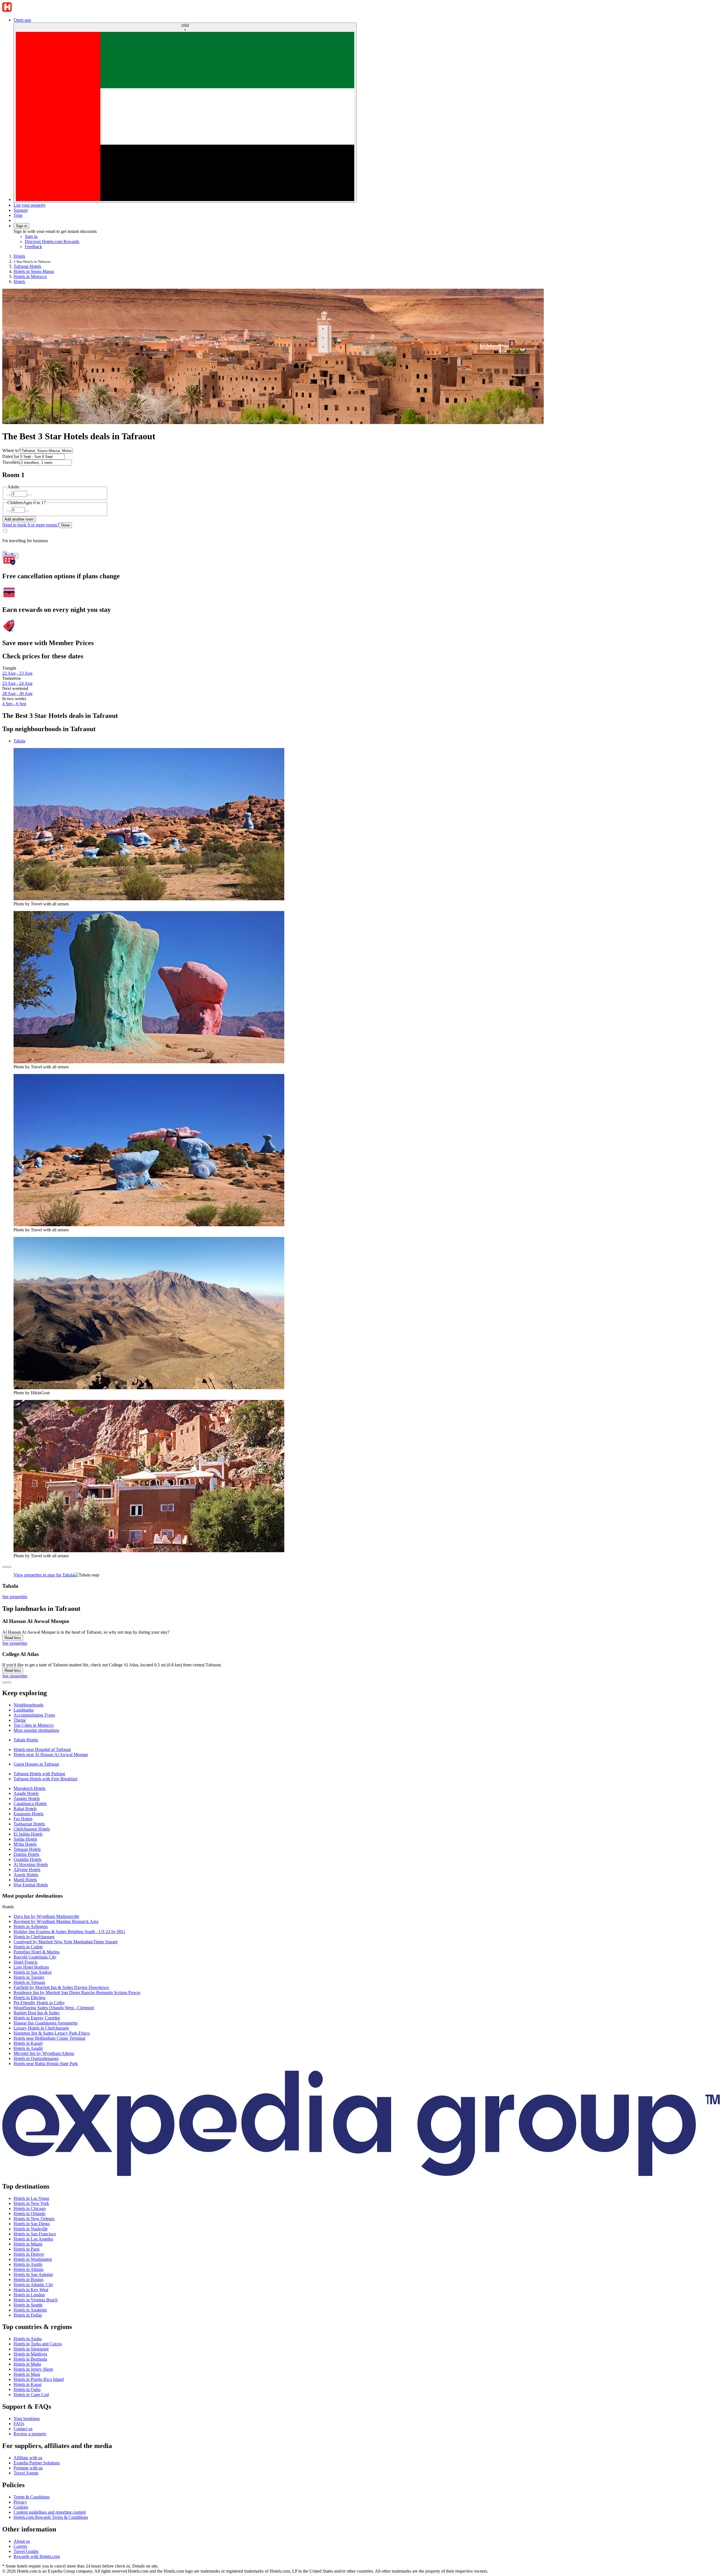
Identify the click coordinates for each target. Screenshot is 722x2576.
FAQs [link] (19, 2424)
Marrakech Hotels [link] (29, 1788)
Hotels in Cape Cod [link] (31, 2395)
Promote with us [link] (28, 2468)
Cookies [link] (21, 2507)
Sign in (21, 226)
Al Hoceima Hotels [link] (31, 1864)
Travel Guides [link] (26, 2551)
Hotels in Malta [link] (27, 2364)
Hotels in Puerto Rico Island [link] (39, 2379)
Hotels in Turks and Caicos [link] (38, 2344)
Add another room (19, 519)
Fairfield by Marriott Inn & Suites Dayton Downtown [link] (61, 1987)
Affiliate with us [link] (28, 2458)
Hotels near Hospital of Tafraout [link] (42, 1749)
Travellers (11, 462)
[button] (361, 1693)
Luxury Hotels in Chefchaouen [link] (41, 2028)
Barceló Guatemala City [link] (35, 1957)
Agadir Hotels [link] (26, 1793)
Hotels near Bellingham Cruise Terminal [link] (49, 2038)
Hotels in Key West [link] (31, 2290)
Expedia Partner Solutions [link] (37, 2463)
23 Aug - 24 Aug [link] (17, 683)
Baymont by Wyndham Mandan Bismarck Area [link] (56, 1921)
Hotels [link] (19, 256)
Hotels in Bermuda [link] (30, 2359)
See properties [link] (15, 1643)
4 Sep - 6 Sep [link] (14, 704)
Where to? (11, 450)
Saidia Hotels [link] (25, 1839)
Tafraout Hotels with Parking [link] (39, 1774)
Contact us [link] (23, 2429)
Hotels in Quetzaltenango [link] (36, 2058)
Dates (7, 456)
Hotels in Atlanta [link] (28, 2269)
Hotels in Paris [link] (27, 2249)
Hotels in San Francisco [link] (35, 2234)
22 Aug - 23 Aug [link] (17, 673)
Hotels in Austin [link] (28, 2264)
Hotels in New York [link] (31, 2203)
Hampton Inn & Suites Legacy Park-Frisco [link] (52, 2033)
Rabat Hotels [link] (25, 1809)
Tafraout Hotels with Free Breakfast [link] (45, 1779)
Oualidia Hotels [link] (27, 1859)
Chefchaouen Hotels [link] (32, 1829)
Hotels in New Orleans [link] (34, 2219)
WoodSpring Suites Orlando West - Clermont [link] (54, 2008)
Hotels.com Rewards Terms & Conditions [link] (51, 2517)
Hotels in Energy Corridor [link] (37, 2018)
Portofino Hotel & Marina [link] (37, 1952)
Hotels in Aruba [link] (28, 2339)
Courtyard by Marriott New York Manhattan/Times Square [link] (66, 1942)
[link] (72, 247)
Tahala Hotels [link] (26, 1740)
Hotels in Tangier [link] (29, 1977)
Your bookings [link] (27, 2419)
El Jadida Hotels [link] (28, 1834)
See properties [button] (15, 1597)
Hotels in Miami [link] (28, 2244)
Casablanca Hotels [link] (30, 1804)
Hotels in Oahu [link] (27, 2389)
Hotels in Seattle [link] (28, 2305)
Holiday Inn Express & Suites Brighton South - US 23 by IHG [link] (69, 1932)
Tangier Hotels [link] (27, 1798)
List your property (30, 205)
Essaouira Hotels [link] (28, 1814)
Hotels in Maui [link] (27, 2374)
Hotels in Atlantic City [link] (33, 2285)
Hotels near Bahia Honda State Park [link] (46, 2064)
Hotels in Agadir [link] (28, 2048)
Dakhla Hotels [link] (26, 1854)
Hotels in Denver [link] (29, 2254)
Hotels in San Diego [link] (32, 2224)
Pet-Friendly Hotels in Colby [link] (39, 2003)
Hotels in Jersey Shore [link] (33, 2369)
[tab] (19, 741)
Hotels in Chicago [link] (30, 2208)
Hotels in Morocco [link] (30, 276)
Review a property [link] (30, 2434)
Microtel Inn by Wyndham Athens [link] (44, 2053)
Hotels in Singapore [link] (31, 2349)
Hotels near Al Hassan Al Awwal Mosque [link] (51, 1755)
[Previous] (5, 1567)
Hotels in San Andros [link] (33, 1972)
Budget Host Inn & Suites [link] (37, 2013)
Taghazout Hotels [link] (29, 1824)
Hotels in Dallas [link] (28, 2315)
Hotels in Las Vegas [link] (31, 2198)
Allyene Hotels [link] (27, 1870)
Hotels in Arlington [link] (31, 1927)
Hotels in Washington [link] (33, 2259)
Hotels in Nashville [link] (31, 2229)
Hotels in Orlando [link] (29, 2214)
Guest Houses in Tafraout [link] (36, 1764)
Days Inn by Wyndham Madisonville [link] (46, 1916)
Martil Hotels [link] (25, 1880)
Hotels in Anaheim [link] (30, 2310)
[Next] (9, 1567)
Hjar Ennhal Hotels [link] (31, 1885)
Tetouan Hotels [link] (27, 1849)
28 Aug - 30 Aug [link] (17, 693)
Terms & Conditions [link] (32, 2497)
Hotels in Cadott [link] (28, 1947)
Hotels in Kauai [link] (27, 2384)
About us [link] (22, 2541)
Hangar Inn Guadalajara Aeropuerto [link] (46, 2023)
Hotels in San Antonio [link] (33, 2274)
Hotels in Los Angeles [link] (33, 2239)
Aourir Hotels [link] (26, 1875)
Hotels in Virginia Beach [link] (36, 2300)
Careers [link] (20, 2546)
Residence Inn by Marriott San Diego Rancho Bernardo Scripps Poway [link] (77, 1992)
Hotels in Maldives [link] (30, 2354)
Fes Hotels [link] (23, 1819)
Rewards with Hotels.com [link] (37, 2556)
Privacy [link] (20, 2502)
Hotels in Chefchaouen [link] (34, 1937)
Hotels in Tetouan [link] (29, 1982)
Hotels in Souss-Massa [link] (34, 271)
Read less (13, 1638)
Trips (18, 215)
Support (21, 210)
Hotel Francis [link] (26, 1962)
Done (65, 525)
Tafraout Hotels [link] (27, 266)
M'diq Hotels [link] (25, 1844)
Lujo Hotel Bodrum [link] (31, 1967)
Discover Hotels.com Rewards (52, 241)
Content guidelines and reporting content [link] (50, 2512)
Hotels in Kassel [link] (28, 2043)
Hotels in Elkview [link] (30, 1998)
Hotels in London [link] (29, 2295)
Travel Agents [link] (26, 2473)
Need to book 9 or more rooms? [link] (31, 525)
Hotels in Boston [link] (28, 2280)
